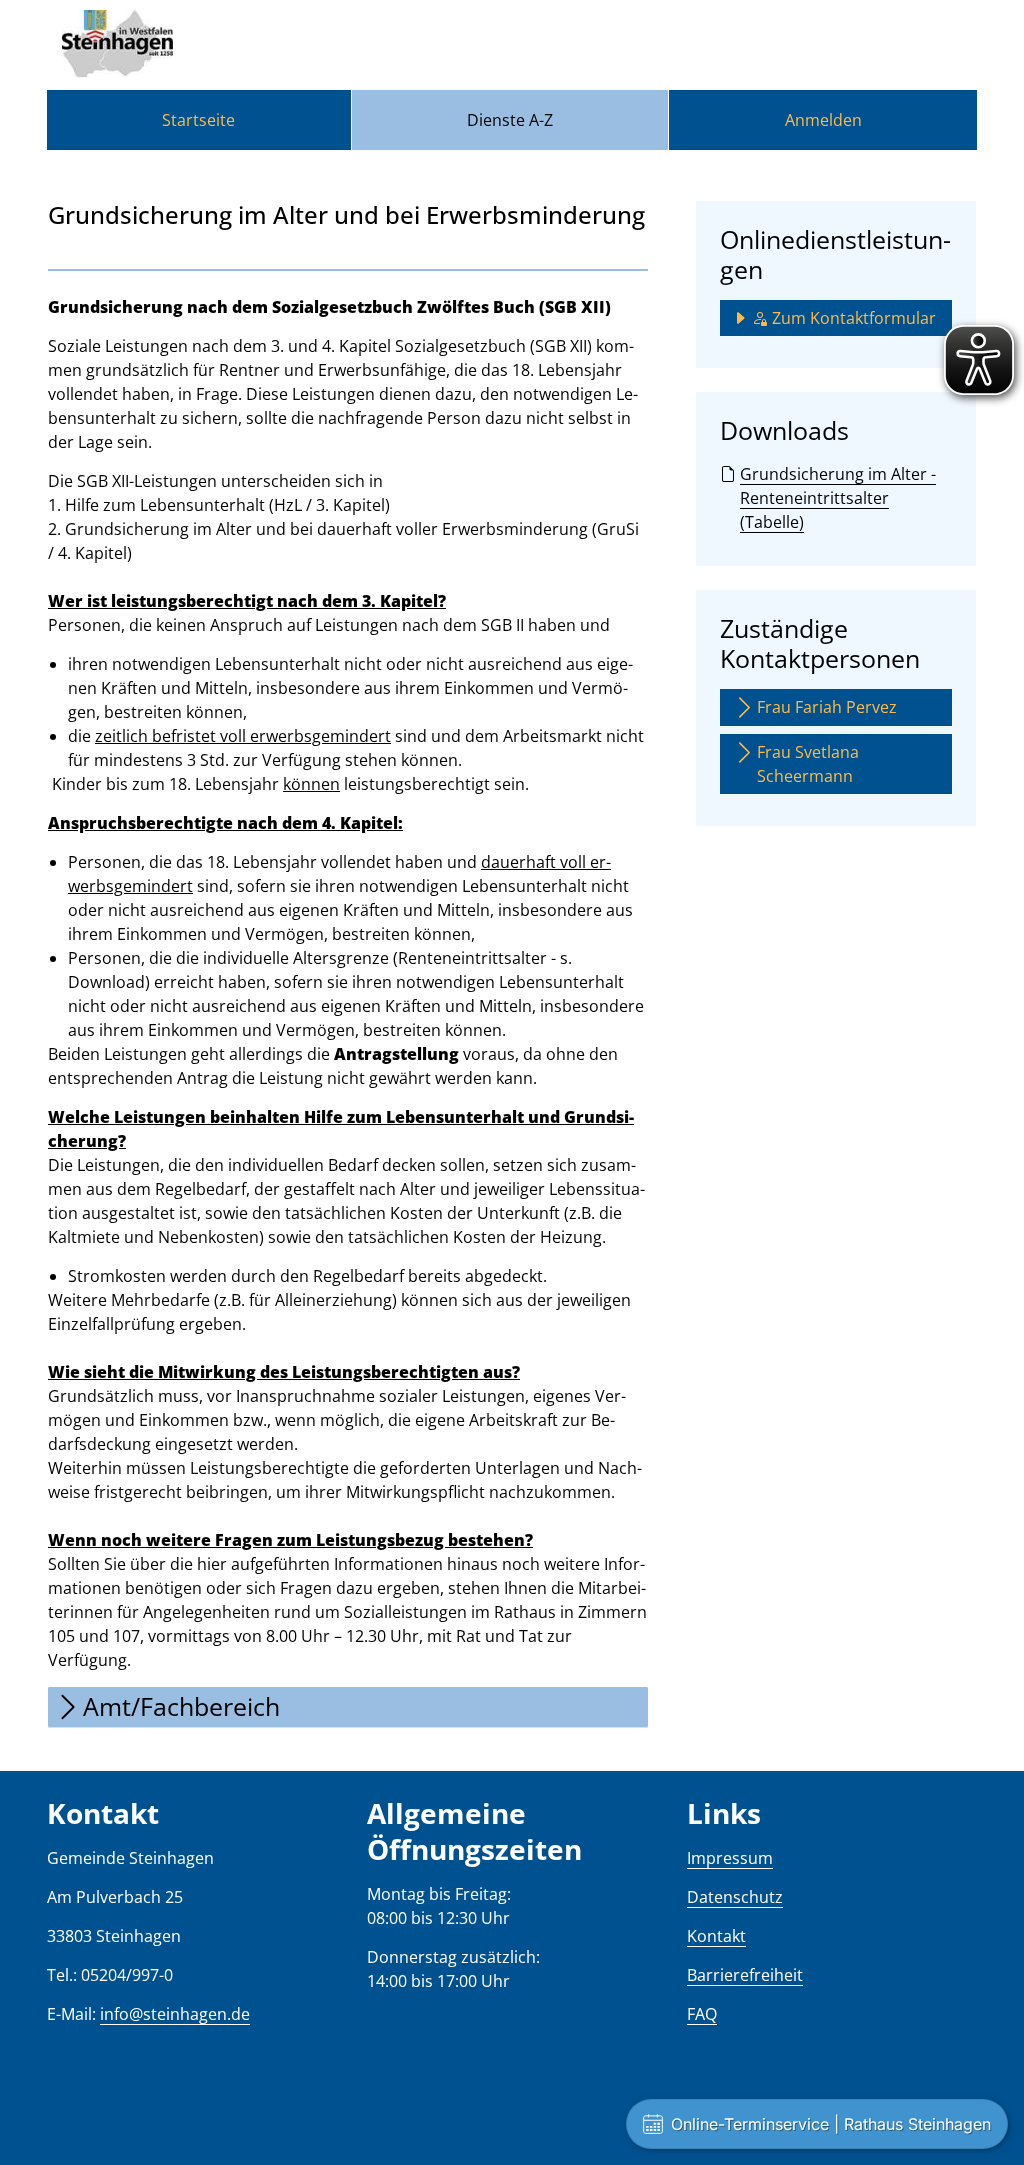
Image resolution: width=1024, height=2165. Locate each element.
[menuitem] (199, 120)
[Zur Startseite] (117, 45)
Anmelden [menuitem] (823, 120)
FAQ (702, 2014)
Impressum (730, 1858)
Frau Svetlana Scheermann (808, 764)
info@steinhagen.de (175, 2014)
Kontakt (716, 1936)
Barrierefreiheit (745, 1975)
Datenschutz (735, 1897)
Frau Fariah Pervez (827, 707)
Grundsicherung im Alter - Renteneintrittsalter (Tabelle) (838, 498)
